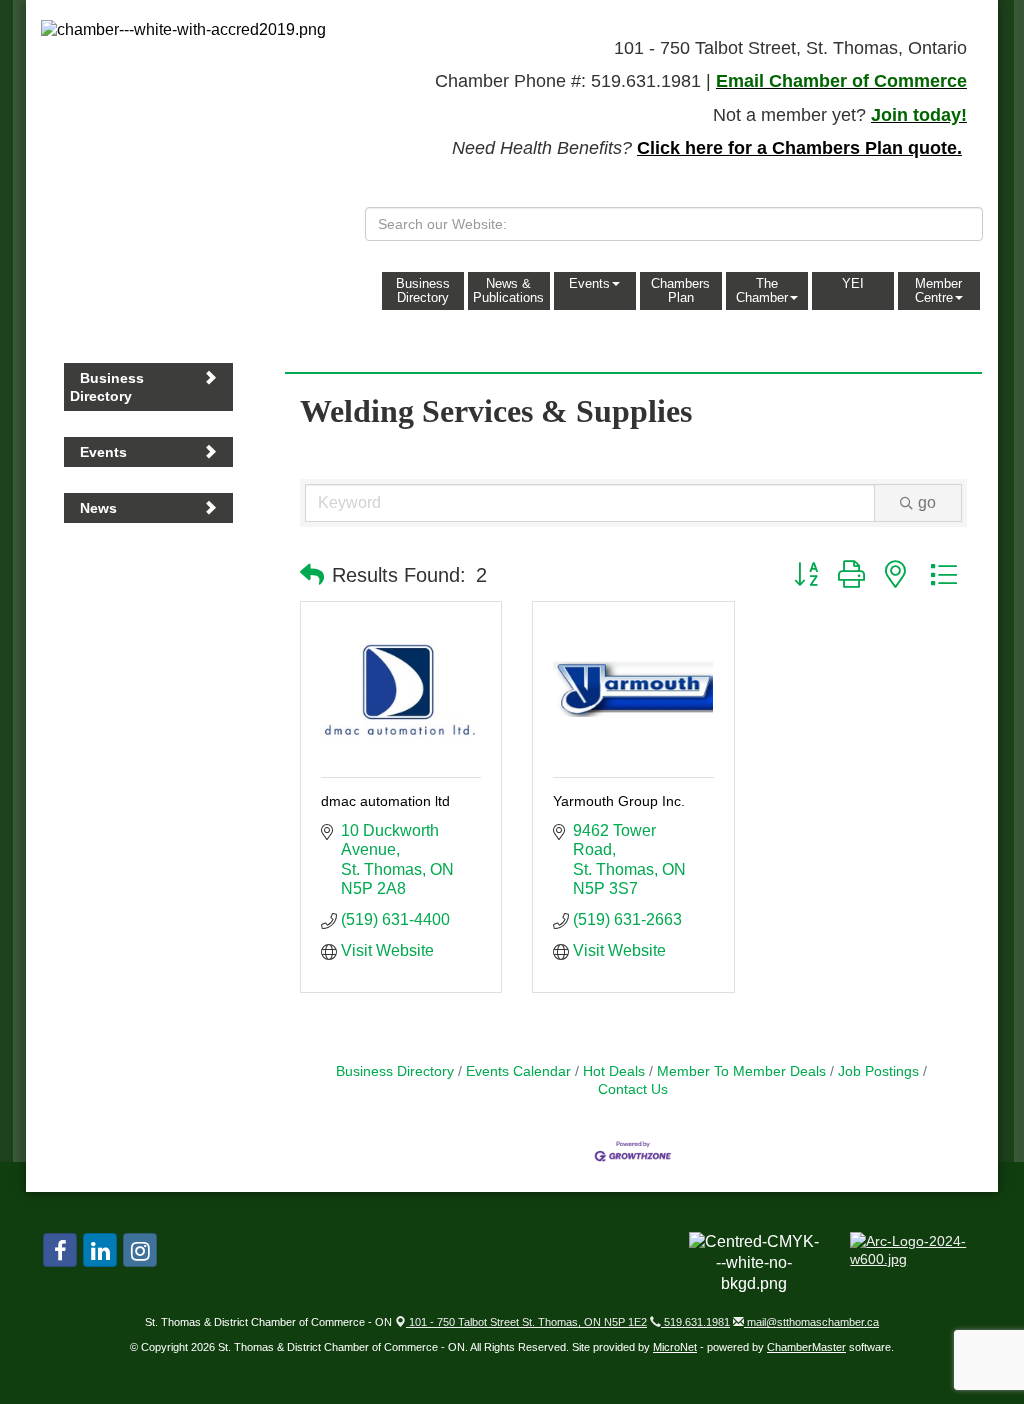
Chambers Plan (680, 290)
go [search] (927, 502)
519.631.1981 (695, 1322)
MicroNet (675, 1347)
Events (589, 283)
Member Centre (939, 290)
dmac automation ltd (385, 801)
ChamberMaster (806, 1347)
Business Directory (423, 290)
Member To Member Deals (741, 1071)
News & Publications (508, 290)
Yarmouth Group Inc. (619, 801)
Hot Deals (614, 1071)
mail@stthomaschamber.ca (811, 1322)
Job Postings (878, 1071)
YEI (853, 283)
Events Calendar (518, 1071)
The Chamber (762, 290)
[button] (312, 575)
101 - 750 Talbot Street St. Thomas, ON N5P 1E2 (526, 1322)
